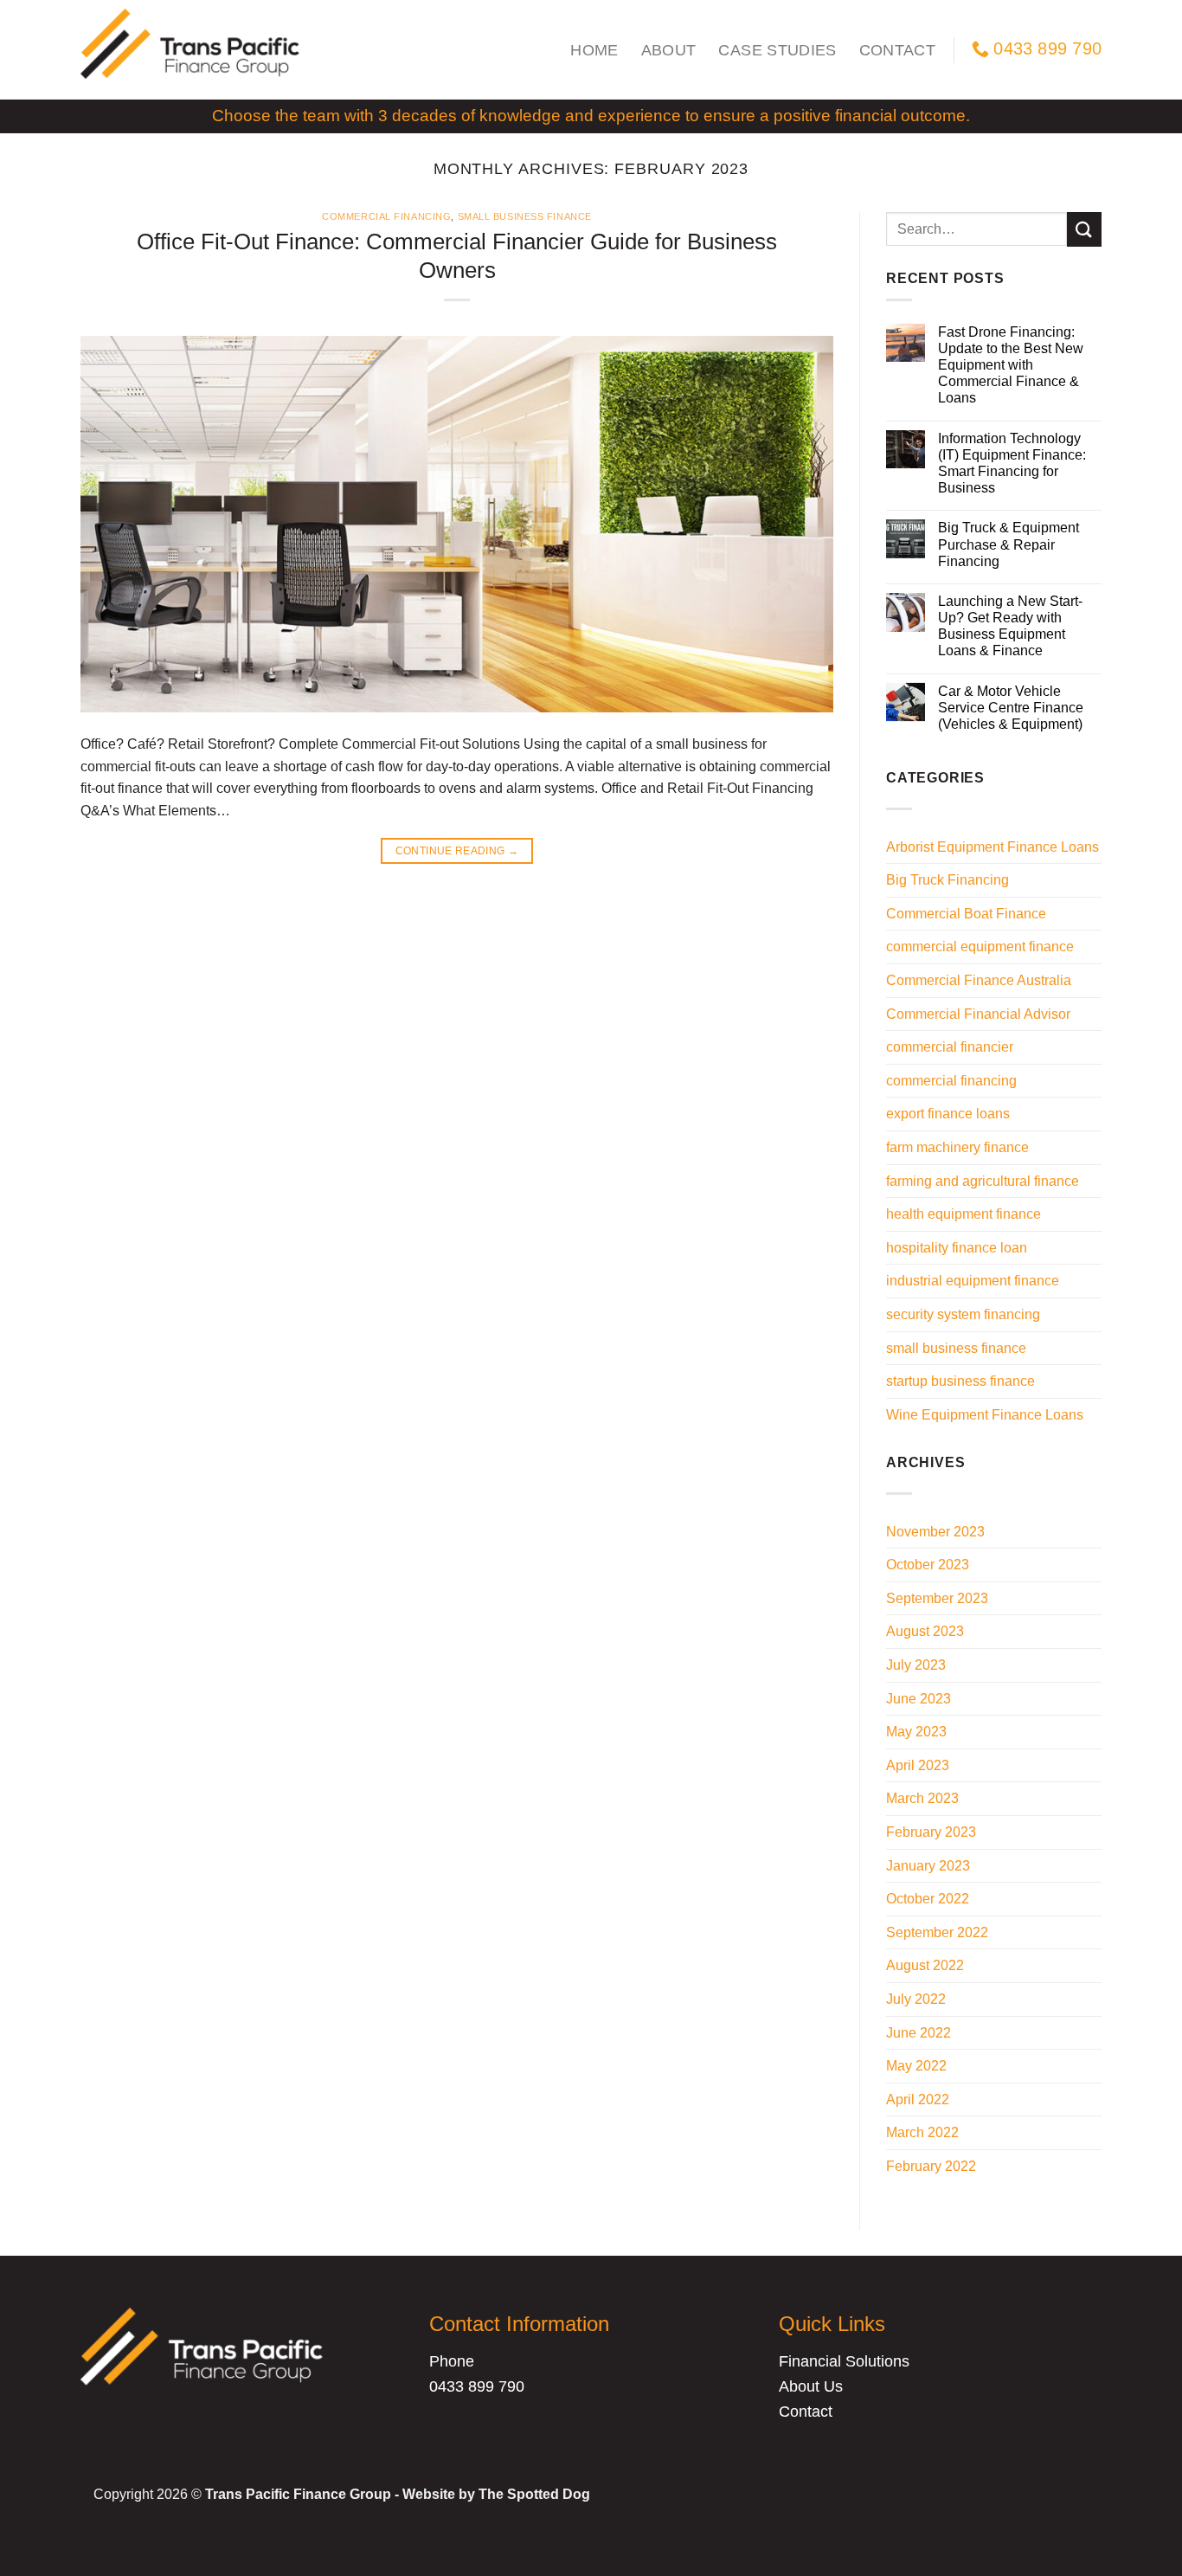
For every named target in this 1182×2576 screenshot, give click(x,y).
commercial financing (386, 216)
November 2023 (935, 1532)
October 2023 (928, 1565)
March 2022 (922, 2132)
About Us (811, 2386)
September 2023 (937, 1598)
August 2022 (925, 1965)
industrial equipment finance (973, 1281)
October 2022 (928, 1899)
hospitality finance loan (957, 1248)
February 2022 (931, 2166)
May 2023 (916, 1732)
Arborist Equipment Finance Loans (992, 847)
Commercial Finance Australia (979, 980)
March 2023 (922, 1798)
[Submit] (1084, 229)
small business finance (525, 216)
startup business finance (960, 1381)
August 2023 (925, 1631)
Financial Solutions (844, 2361)
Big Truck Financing (948, 880)
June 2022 (919, 2033)
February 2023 (931, 1832)
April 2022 (918, 2099)
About (669, 50)
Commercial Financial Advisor (978, 1014)
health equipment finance (964, 1214)
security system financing (963, 1314)
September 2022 (937, 1932)
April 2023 (918, 1765)
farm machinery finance (957, 1147)
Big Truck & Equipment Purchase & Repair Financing (1009, 544)
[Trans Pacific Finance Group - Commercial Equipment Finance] (193, 50)
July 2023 (916, 1665)
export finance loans (948, 1114)
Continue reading (457, 851)
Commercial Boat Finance (966, 914)
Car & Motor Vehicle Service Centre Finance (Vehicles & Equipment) (1011, 708)
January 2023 (928, 1866)
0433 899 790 (477, 2386)
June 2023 (919, 1699)
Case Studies (777, 50)
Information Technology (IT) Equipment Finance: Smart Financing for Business (1012, 464)
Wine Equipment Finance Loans (985, 1415)
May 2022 (916, 2066)
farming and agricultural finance (983, 1181)
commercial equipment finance (980, 947)
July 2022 (916, 1999)
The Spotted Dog (534, 2494)
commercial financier (950, 1047)
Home (594, 50)
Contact (897, 50)
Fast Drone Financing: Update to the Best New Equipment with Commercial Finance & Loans (1011, 365)
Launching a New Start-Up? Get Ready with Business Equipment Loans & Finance (1010, 626)
